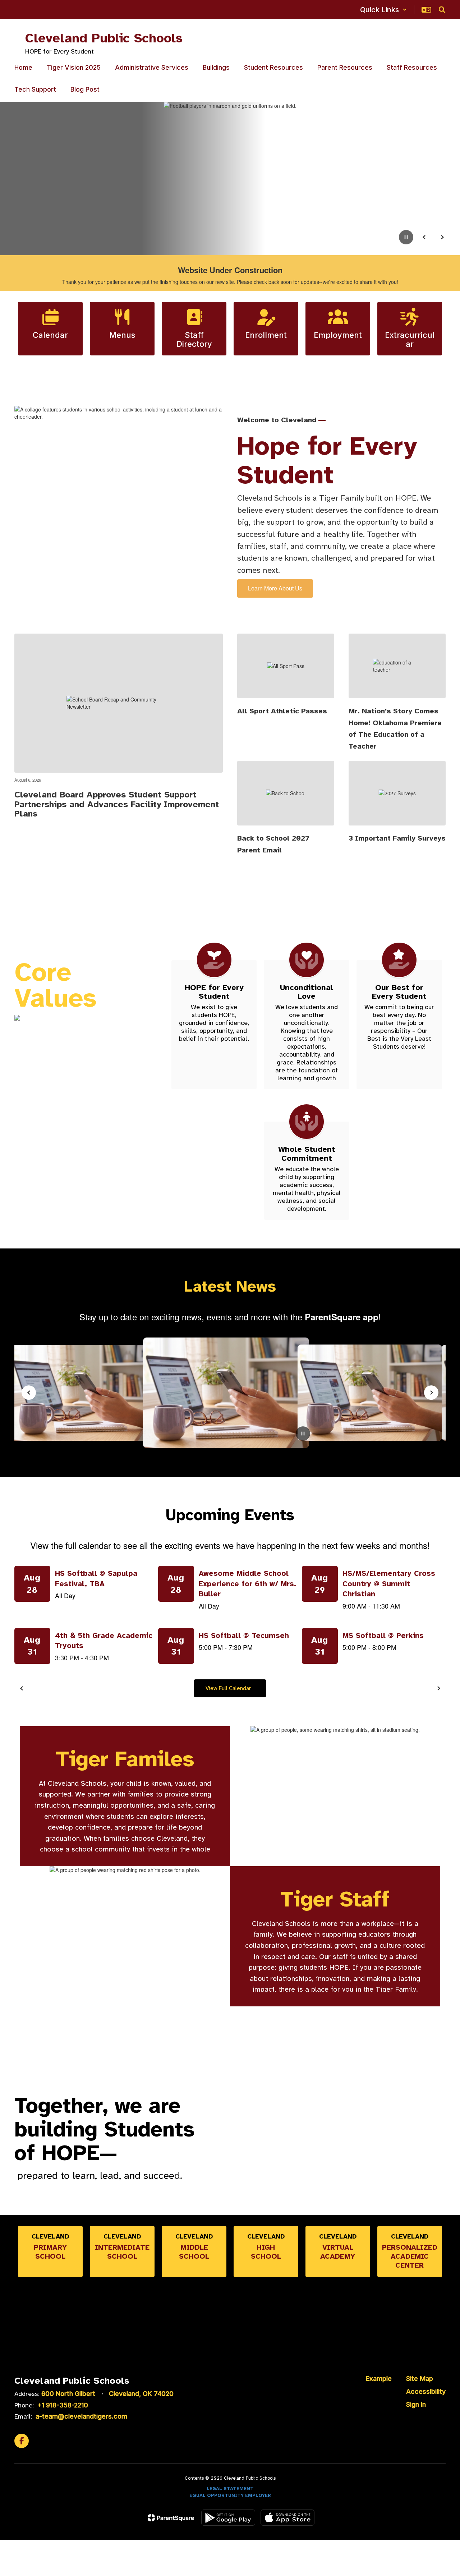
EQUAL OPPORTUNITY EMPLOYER (230, 2495)
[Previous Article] (29, 1393)
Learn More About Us (275, 588)
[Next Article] (431, 1393)
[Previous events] (22, 1688)
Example (379, 2379)
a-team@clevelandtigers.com (81, 2416)
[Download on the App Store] (287, 2518)
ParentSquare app (342, 1317)
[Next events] (438, 1688)
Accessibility (426, 2391)
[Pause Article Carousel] (303, 1434)
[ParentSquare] (171, 2518)
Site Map (420, 2379)
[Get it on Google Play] (228, 2518)
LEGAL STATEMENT (230, 2489)
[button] (383, 10)
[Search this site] (442, 10)
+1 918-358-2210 (63, 2405)
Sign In (416, 2404)
